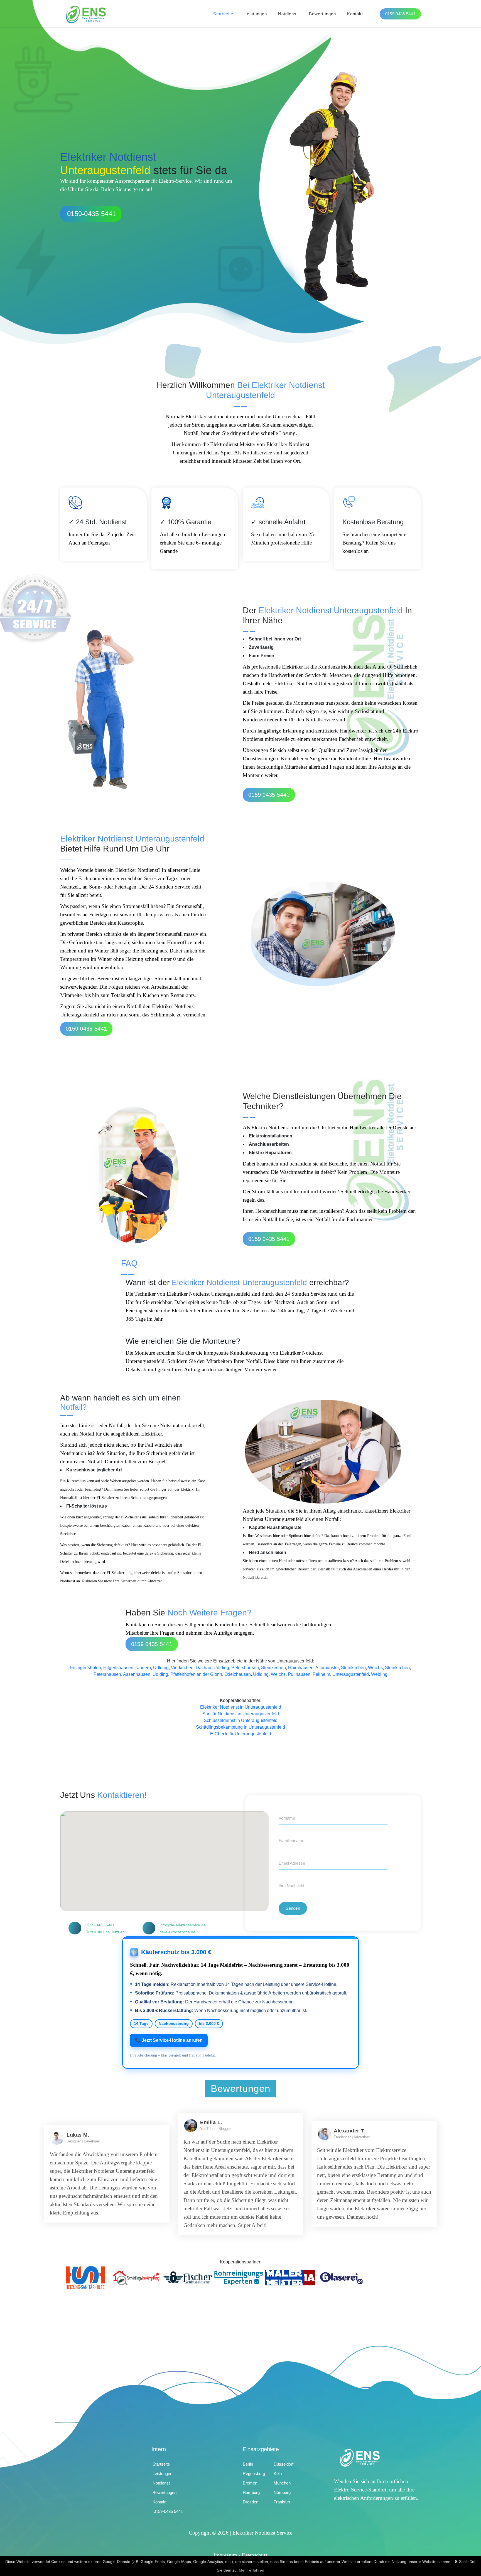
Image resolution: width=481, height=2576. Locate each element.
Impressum (225, 2555)
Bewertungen (322, 14)
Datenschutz (255, 2555)
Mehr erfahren (251, 2570)
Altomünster (327, 1668)
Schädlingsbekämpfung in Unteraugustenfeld (240, 1727)
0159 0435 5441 (400, 14)
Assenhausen (137, 1674)
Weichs (375, 1668)
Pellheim (321, 1674)
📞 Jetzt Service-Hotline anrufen (169, 2040)
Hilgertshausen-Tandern (127, 1668)
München (282, 2483)
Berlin (248, 2464)
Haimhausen (301, 1668)
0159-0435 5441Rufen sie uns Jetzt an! (106, 1928)
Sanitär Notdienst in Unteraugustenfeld (241, 1714)
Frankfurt (282, 2502)
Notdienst (288, 14)
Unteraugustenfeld (351, 1674)
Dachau (203, 1668)
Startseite (223, 14)
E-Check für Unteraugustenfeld (241, 1734)
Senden (293, 1908)
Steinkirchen (273, 1668)
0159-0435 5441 (91, 214)
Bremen (250, 2483)
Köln (278, 2474)
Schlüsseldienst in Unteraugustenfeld (241, 1720)
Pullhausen (299, 1674)
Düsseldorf (284, 2464)
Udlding (161, 1668)
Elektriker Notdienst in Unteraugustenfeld (241, 1707)
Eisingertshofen (86, 1668)
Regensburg (254, 2474)
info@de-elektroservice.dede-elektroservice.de (183, 1928)
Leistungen (256, 14)
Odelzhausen (238, 1674)
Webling (379, 1674)
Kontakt (355, 14)
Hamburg (251, 2492)
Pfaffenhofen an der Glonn (196, 1674)
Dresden (251, 2502)
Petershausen (245, 1668)
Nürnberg (282, 2492)
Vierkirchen (182, 1668)
